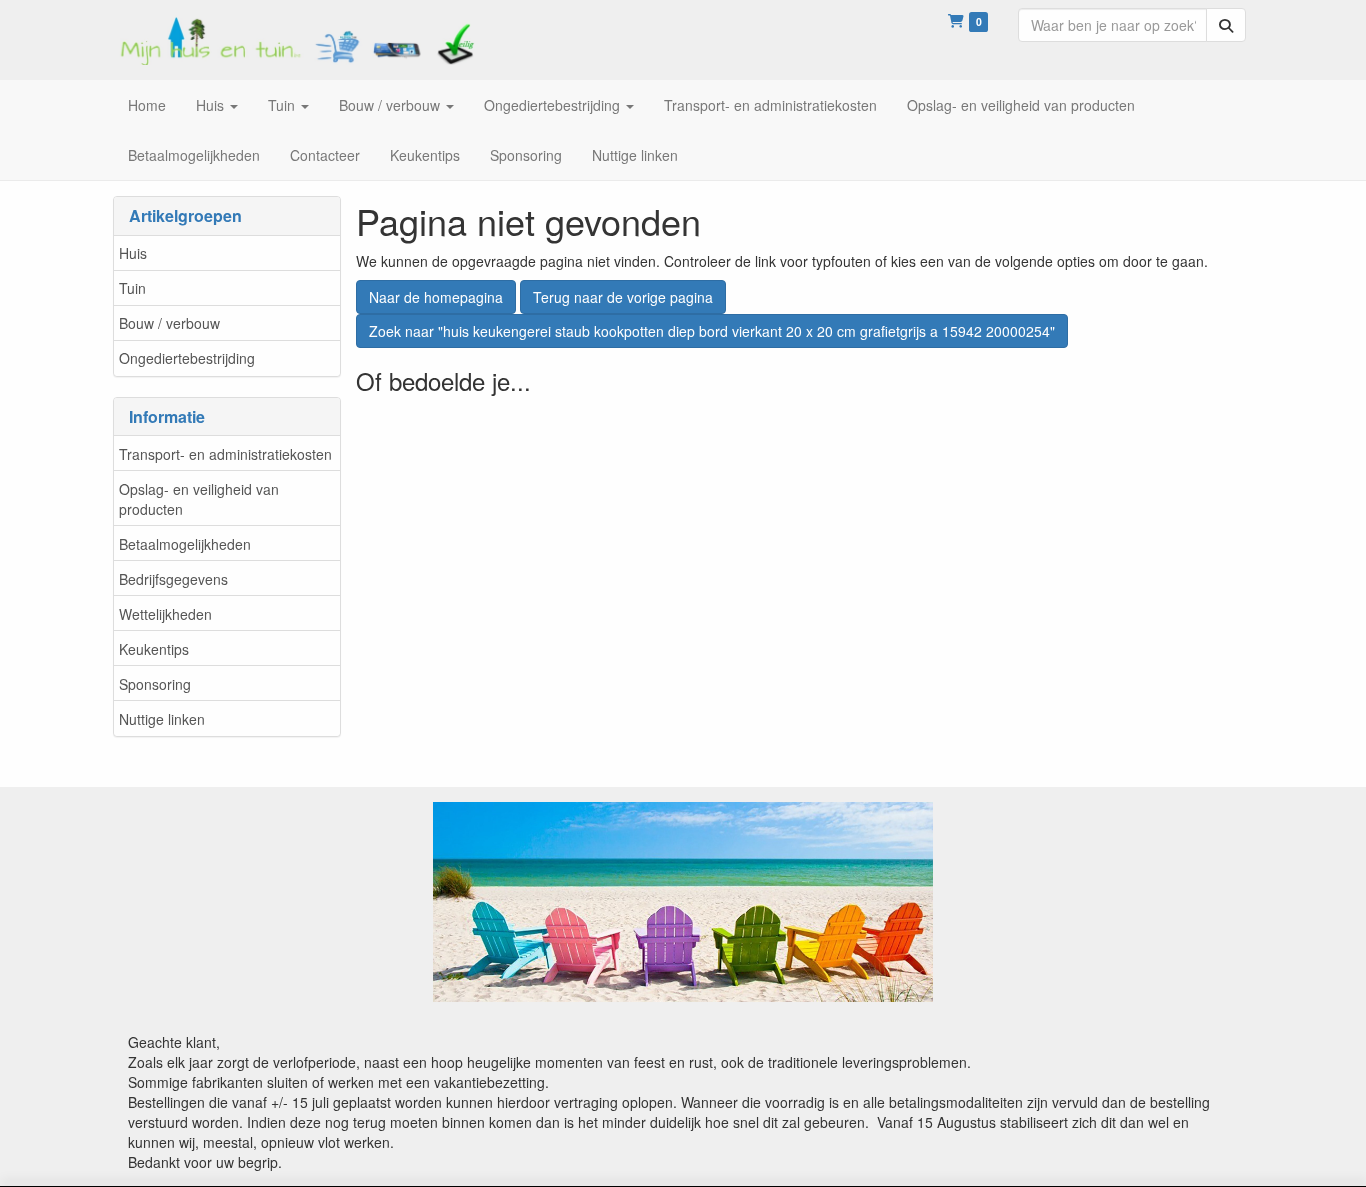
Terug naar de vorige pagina (623, 297)
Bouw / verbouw (169, 323)
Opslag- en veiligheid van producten (199, 499)
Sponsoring (155, 684)
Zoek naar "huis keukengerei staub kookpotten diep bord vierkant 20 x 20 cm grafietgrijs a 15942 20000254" (712, 331)
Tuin (132, 288)
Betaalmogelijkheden (185, 544)
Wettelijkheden (165, 614)
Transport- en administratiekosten (225, 454)
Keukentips (154, 649)
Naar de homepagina (436, 297)
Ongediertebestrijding (187, 358)
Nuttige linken (162, 719)
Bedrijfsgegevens (173, 579)
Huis (133, 253)
